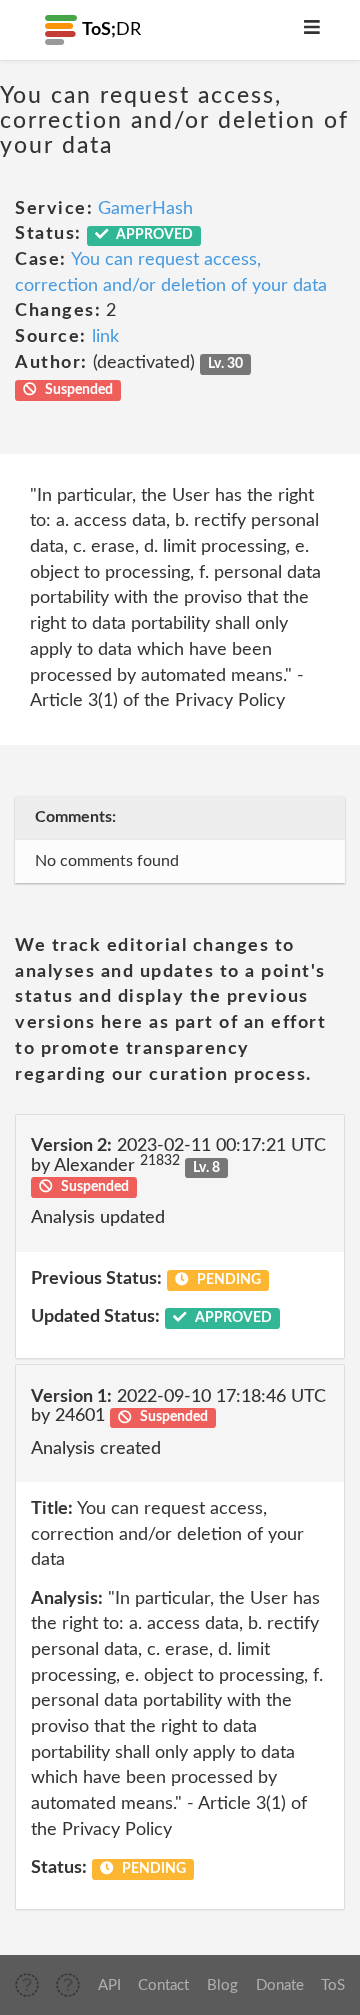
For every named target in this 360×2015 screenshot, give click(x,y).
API (109, 1985)
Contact (163, 1985)
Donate (280, 1985)
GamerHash (145, 209)
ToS (333, 1985)
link (105, 337)
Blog (222, 1985)
